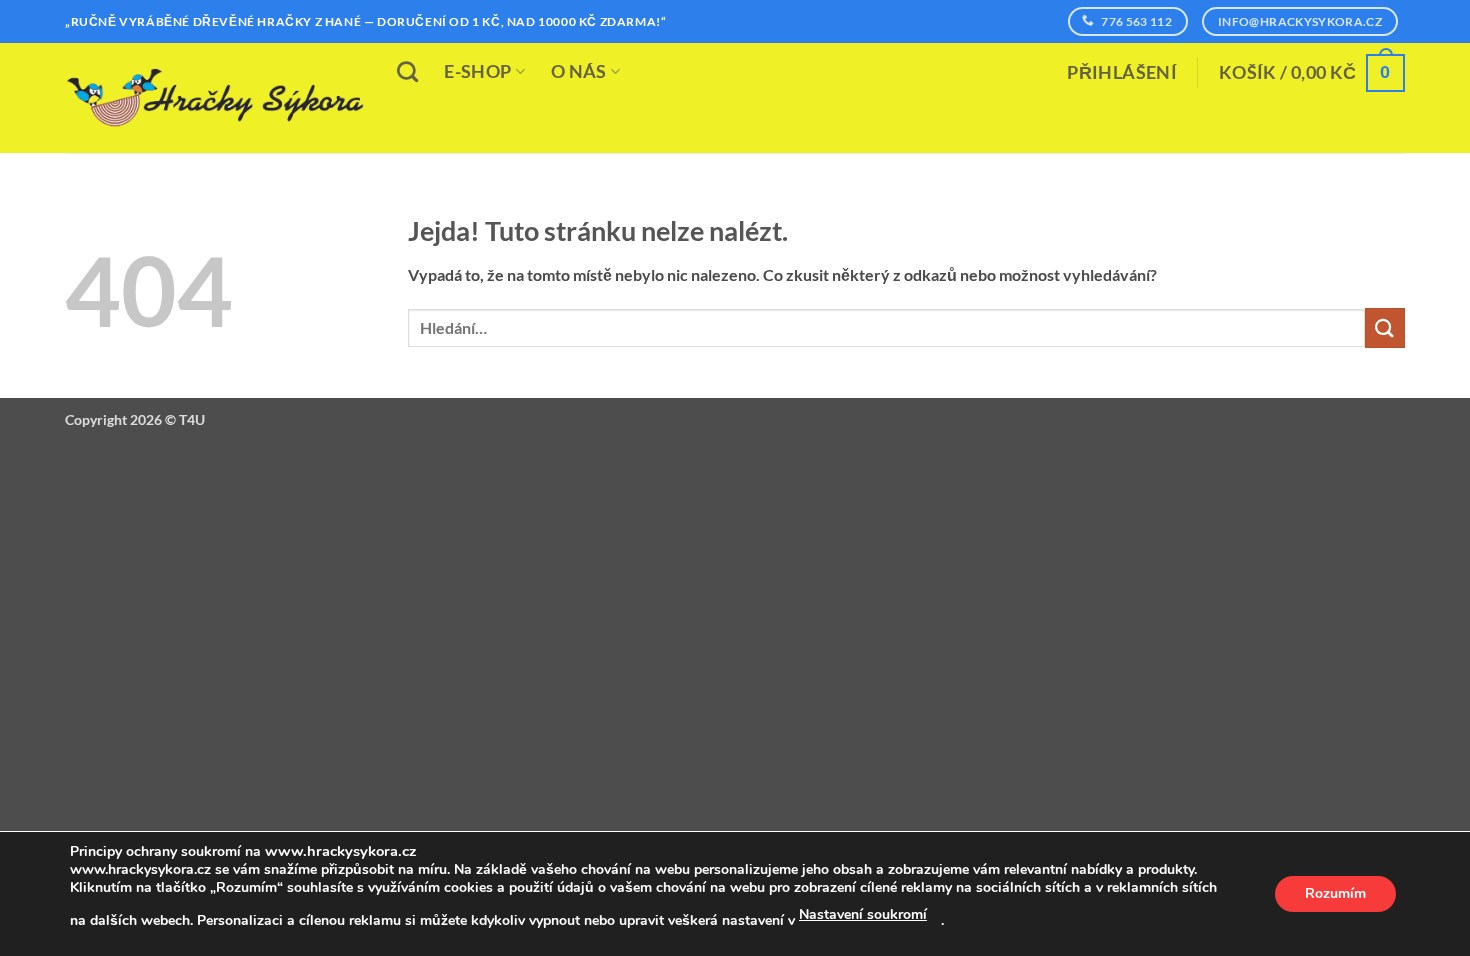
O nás (579, 71)
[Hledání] (407, 71)
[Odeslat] (1385, 327)
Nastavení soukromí (863, 914)
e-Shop (477, 71)
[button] (1122, 73)
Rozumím (1335, 893)
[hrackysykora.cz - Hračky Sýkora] (215, 98)
